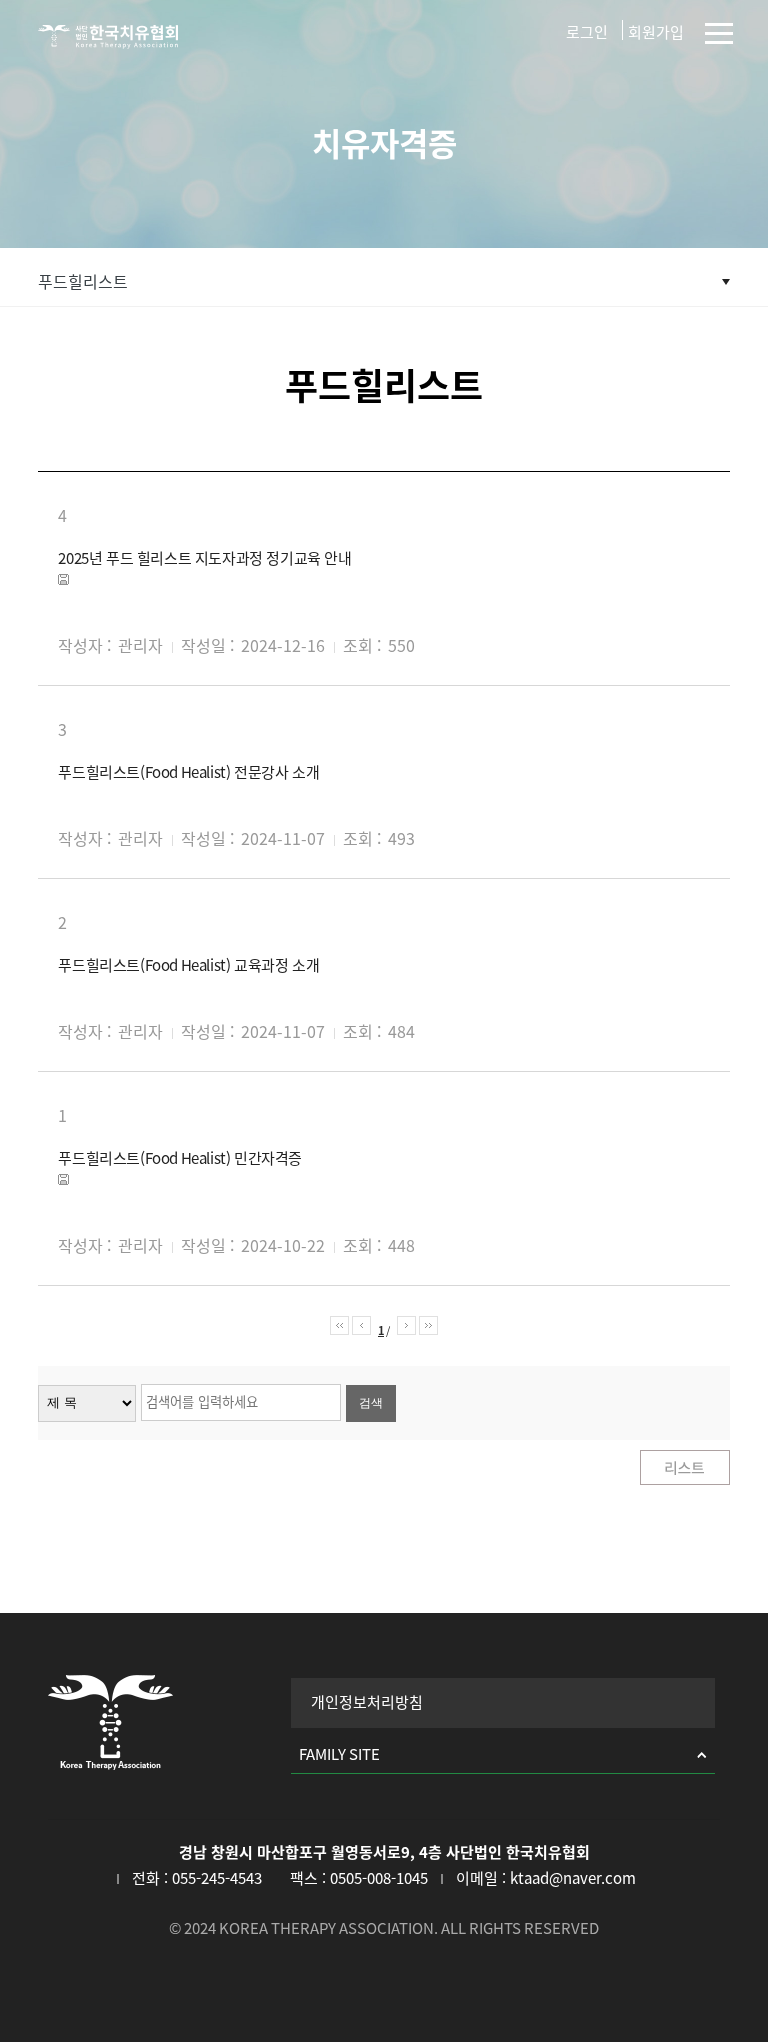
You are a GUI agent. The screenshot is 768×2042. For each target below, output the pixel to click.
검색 (371, 1403)
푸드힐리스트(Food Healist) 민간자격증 (180, 1158)
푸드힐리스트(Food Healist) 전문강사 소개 (188, 772)
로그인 (587, 32)
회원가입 (656, 32)
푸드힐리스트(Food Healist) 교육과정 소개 (188, 965)
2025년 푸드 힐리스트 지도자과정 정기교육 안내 (204, 558)
